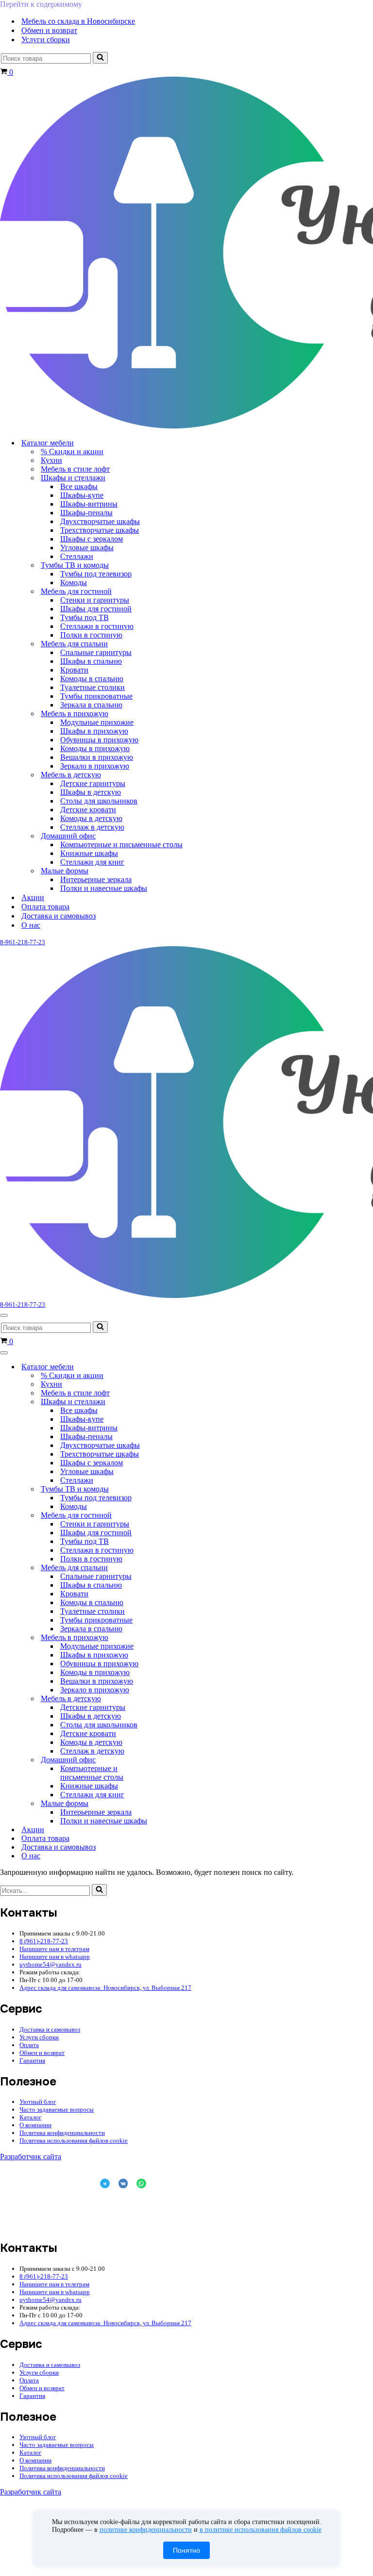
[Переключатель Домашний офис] (170, 1760)
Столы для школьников (99, 801)
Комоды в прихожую (95, 748)
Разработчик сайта (31, 2157)
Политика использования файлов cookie (74, 2141)
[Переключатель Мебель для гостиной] (170, 1516)
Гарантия (32, 2060)
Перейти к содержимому (41, 4)
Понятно (186, 2550)
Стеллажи (77, 556)
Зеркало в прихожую (95, 766)
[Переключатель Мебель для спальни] (170, 1568)
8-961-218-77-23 (23, 942)
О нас (31, 925)
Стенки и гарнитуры (95, 600)
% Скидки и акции (72, 451)
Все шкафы (79, 486)
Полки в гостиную (91, 635)
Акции (33, 897)
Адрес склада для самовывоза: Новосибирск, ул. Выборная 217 (105, 1988)
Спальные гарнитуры (96, 652)
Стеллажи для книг (92, 862)
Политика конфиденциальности (62, 2133)
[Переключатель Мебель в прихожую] (170, 1638)
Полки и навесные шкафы (104, 888)
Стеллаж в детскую (92, 827)
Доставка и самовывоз (59, 916)
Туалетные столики (93, 687)
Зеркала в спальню (91, 705)
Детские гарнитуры (93, 783)
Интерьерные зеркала (96, 879)
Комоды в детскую (91, 818)
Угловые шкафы (87, 548)
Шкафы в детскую (91, 792)
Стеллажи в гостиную (97, 626)
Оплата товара (45, 907)
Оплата (29, 2045)
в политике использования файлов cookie (261, 2530)
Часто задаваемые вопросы (57, 2109)
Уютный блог (38, 2102)
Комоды (74, 582)
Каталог (30, 2117)
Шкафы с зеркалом (92, 539)
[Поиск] (100, 58)
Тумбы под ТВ (85, 617)
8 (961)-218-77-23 (44, 1941)
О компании (35, 2125)
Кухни (51, 460)
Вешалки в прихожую (97, 757)
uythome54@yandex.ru (51, 1964)
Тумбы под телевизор (96, 574)
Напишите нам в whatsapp (55, 1957)
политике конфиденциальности (146, 2530)
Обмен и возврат (49, 30)
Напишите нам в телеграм (54, 1949)
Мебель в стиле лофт (75, 469)
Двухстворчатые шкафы (100, 521)
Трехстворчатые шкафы (100, 530)
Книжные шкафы (89, 853)
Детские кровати (88, 810)
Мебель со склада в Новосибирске (78, 21)
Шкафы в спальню (91, 661)
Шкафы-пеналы (86, 513)
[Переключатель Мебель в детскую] (170, 1699)
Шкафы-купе (82, 495)
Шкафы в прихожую (94, 731)
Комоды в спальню (92, 679)
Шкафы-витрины (89, 504)
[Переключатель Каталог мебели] (170, 1367)
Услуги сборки (46, 40)
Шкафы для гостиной (96, 609)
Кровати (74, 670)
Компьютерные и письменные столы (121, 845)
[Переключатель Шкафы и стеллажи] (170, 1402)
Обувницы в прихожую (99, 740)
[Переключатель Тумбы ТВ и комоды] (170, 1489)
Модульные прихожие (97, 722)
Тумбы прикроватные (96, 696)
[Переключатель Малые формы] (170, 1804)
